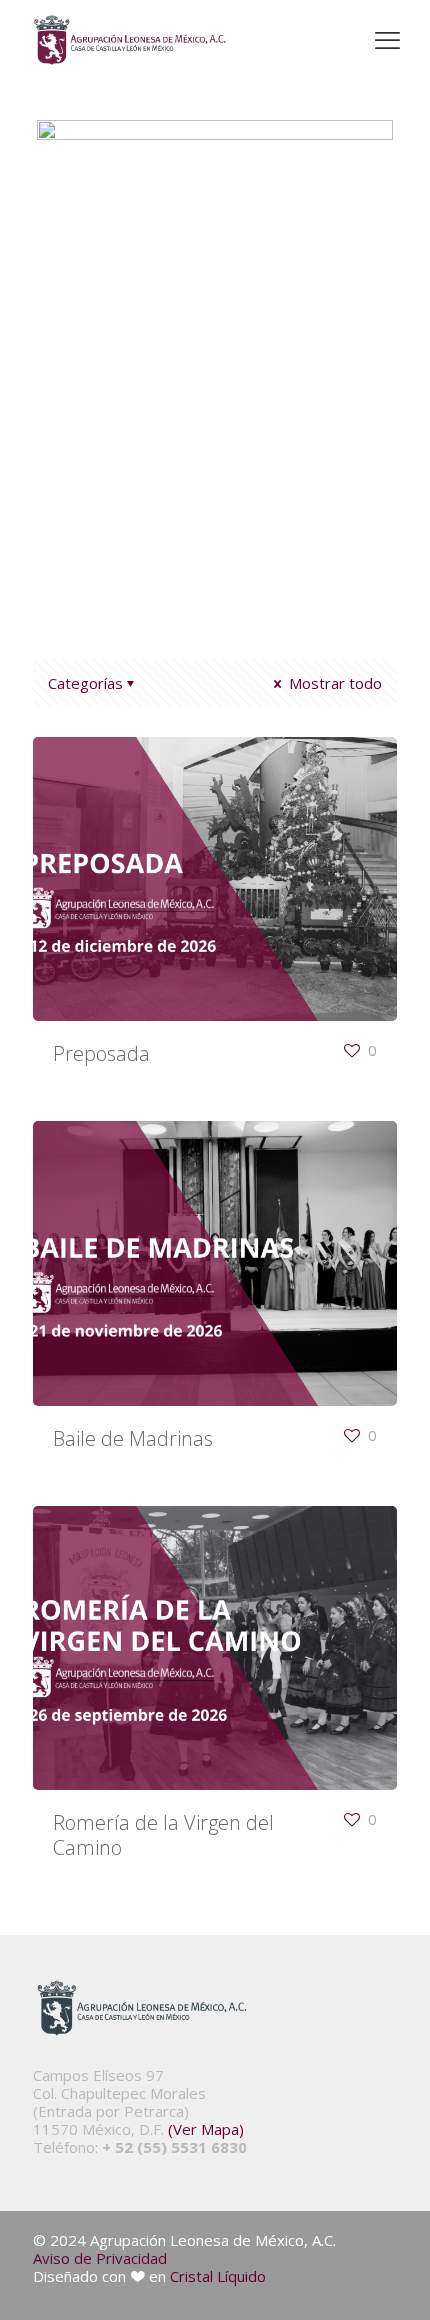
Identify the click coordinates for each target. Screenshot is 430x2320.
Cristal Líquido (218, 2276)
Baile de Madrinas (133, 1438)
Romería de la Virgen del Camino (163, 1835)
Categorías (85, 683)
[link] (130, 40)
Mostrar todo (333, 683)
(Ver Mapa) (206, 2129)
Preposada (101, 1053)
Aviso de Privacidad (100, 2258)
